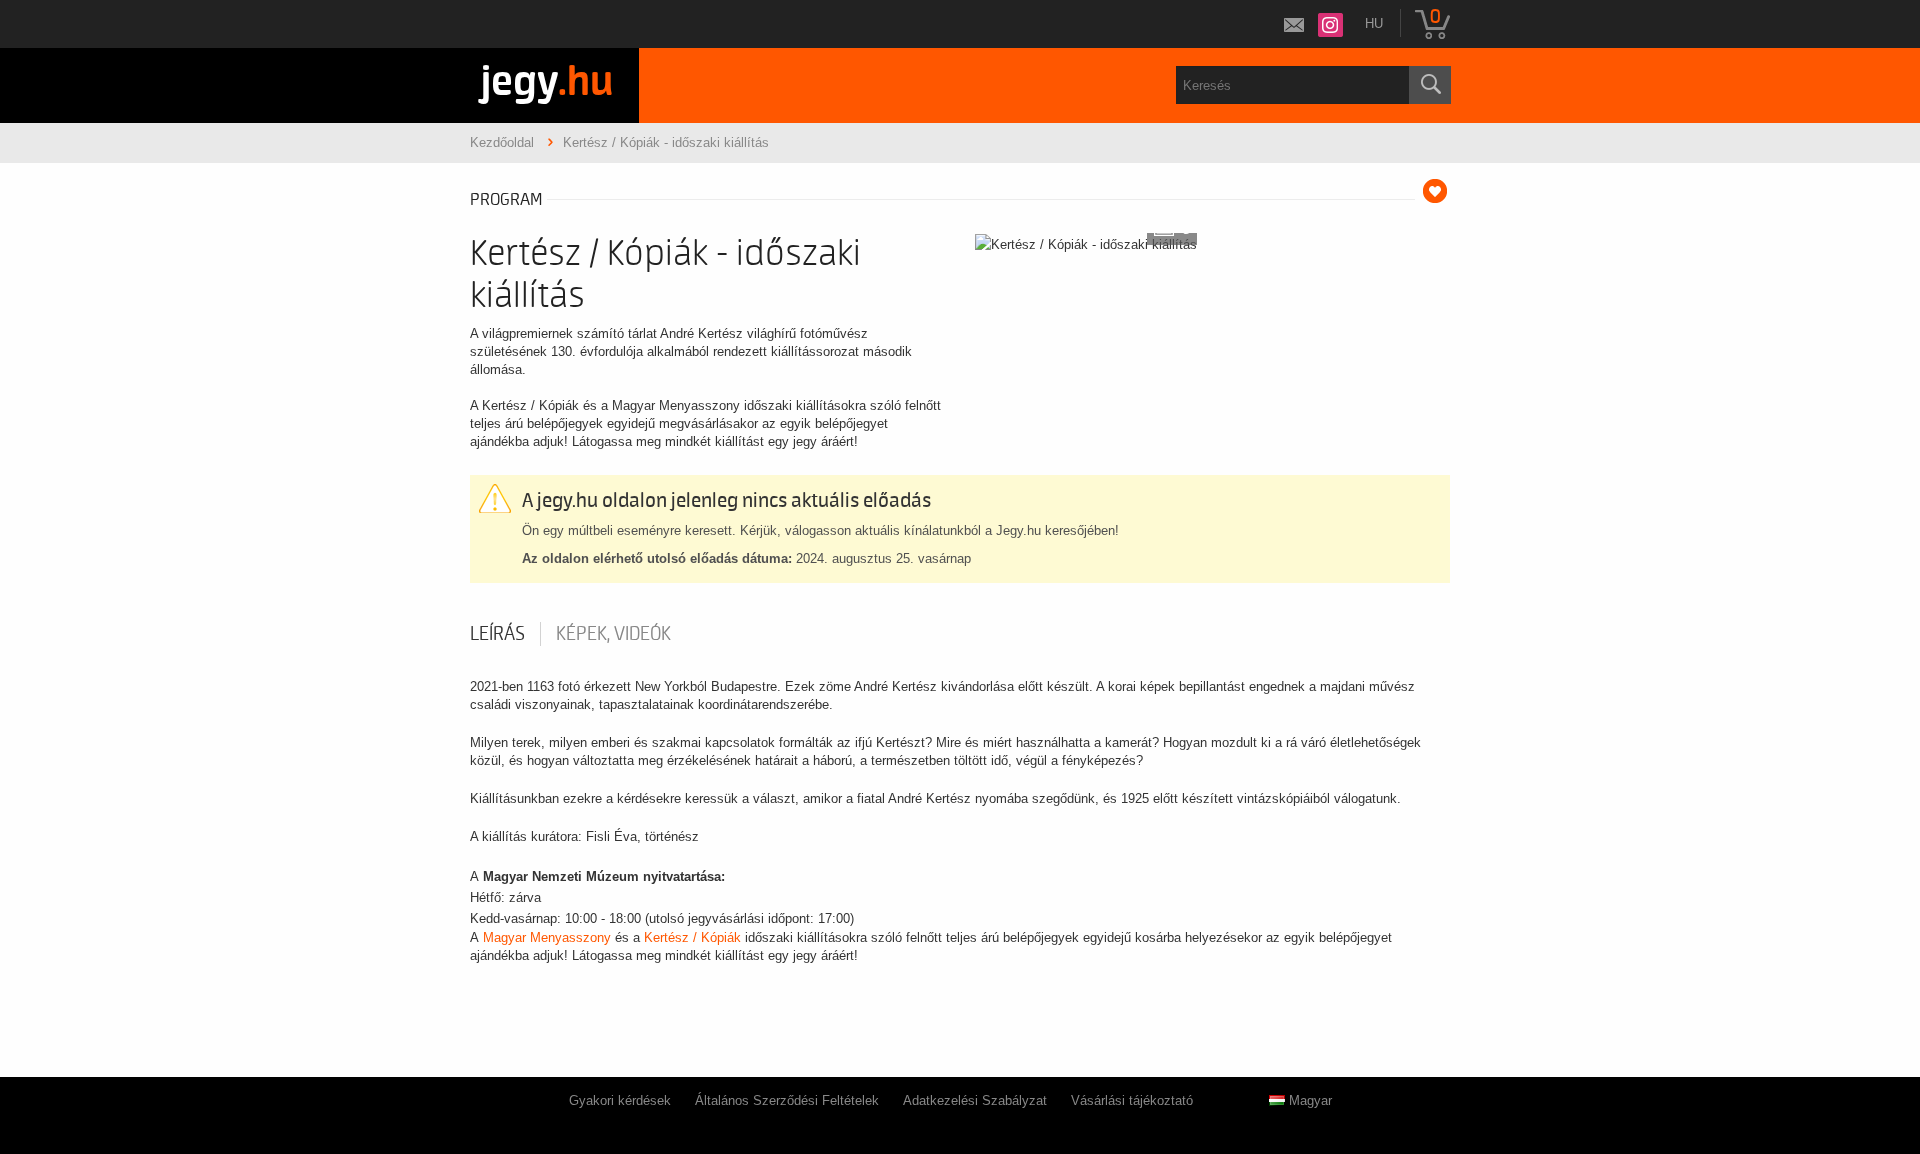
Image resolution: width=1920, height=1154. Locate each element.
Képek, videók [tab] (613, 634)
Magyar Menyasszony (547, 937)
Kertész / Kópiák (692, 937)
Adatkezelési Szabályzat (975, 1100)
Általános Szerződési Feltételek (787, 1100)
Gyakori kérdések (620, 1100)
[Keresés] (1430, 85)
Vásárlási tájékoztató (1132, 1100)
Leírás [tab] (497, 634)
